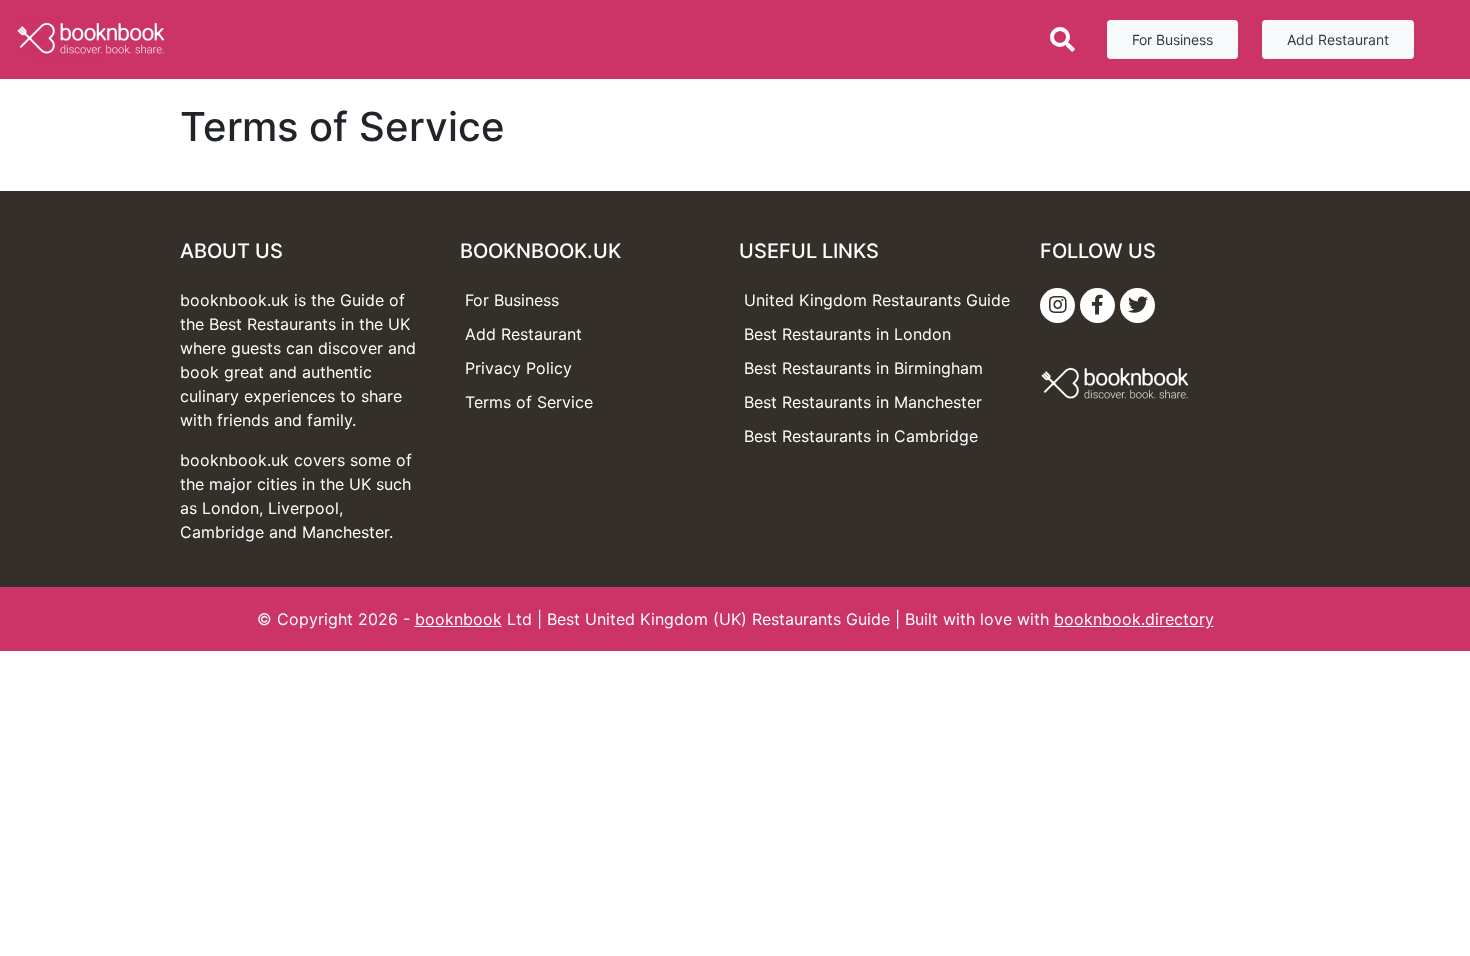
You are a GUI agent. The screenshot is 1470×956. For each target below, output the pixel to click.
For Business (1172, 39)
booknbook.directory (1134, 619)
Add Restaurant (1338, 39)
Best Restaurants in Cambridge (861, 436)
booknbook (458, 619)
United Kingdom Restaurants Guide (877, 300)
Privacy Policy (518, 368)
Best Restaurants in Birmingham (863, 368)
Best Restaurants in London (847, 334)
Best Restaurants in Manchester (863, 402)
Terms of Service (529, 402)
